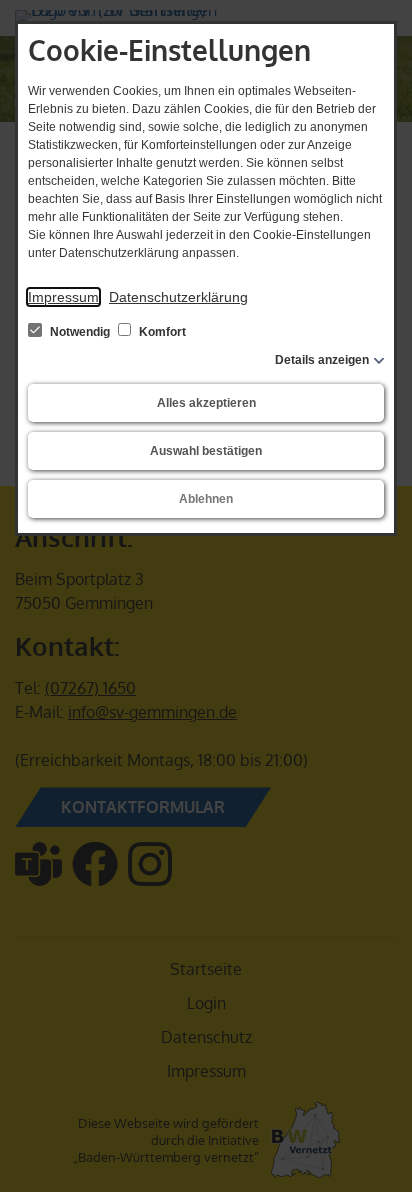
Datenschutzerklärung (178, 297)
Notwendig (80, 332)
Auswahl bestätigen (206, 451)
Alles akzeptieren (206, 403)
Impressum (63, 297)
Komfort (161, 332)
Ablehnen (206, 499)
